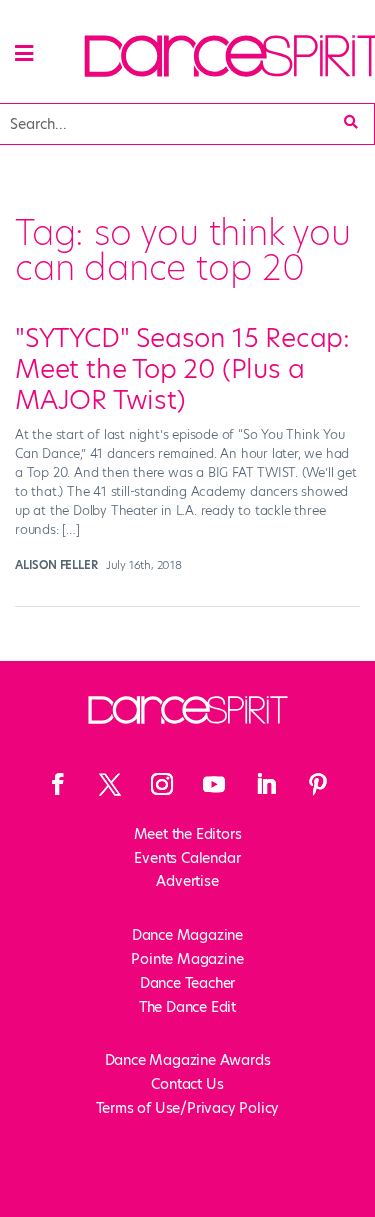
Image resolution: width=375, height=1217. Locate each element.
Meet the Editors (188, 834)
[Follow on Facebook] (58, 784)
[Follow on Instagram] (162, 784)
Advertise (187, 881)
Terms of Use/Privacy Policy (188, 1108)
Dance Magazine (187, 935)
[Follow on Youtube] (214, 784)
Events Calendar (187, 858)
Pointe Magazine (187, 959)
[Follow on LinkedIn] (266, 784)
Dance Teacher (187, 983)
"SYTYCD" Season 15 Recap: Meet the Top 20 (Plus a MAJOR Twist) (182, 369)
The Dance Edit (187, 1007)
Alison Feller (56, 565)
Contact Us (187, 1084)
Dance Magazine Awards (188, 1060)
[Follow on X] (110, 784)
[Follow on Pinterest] (318, 784)
